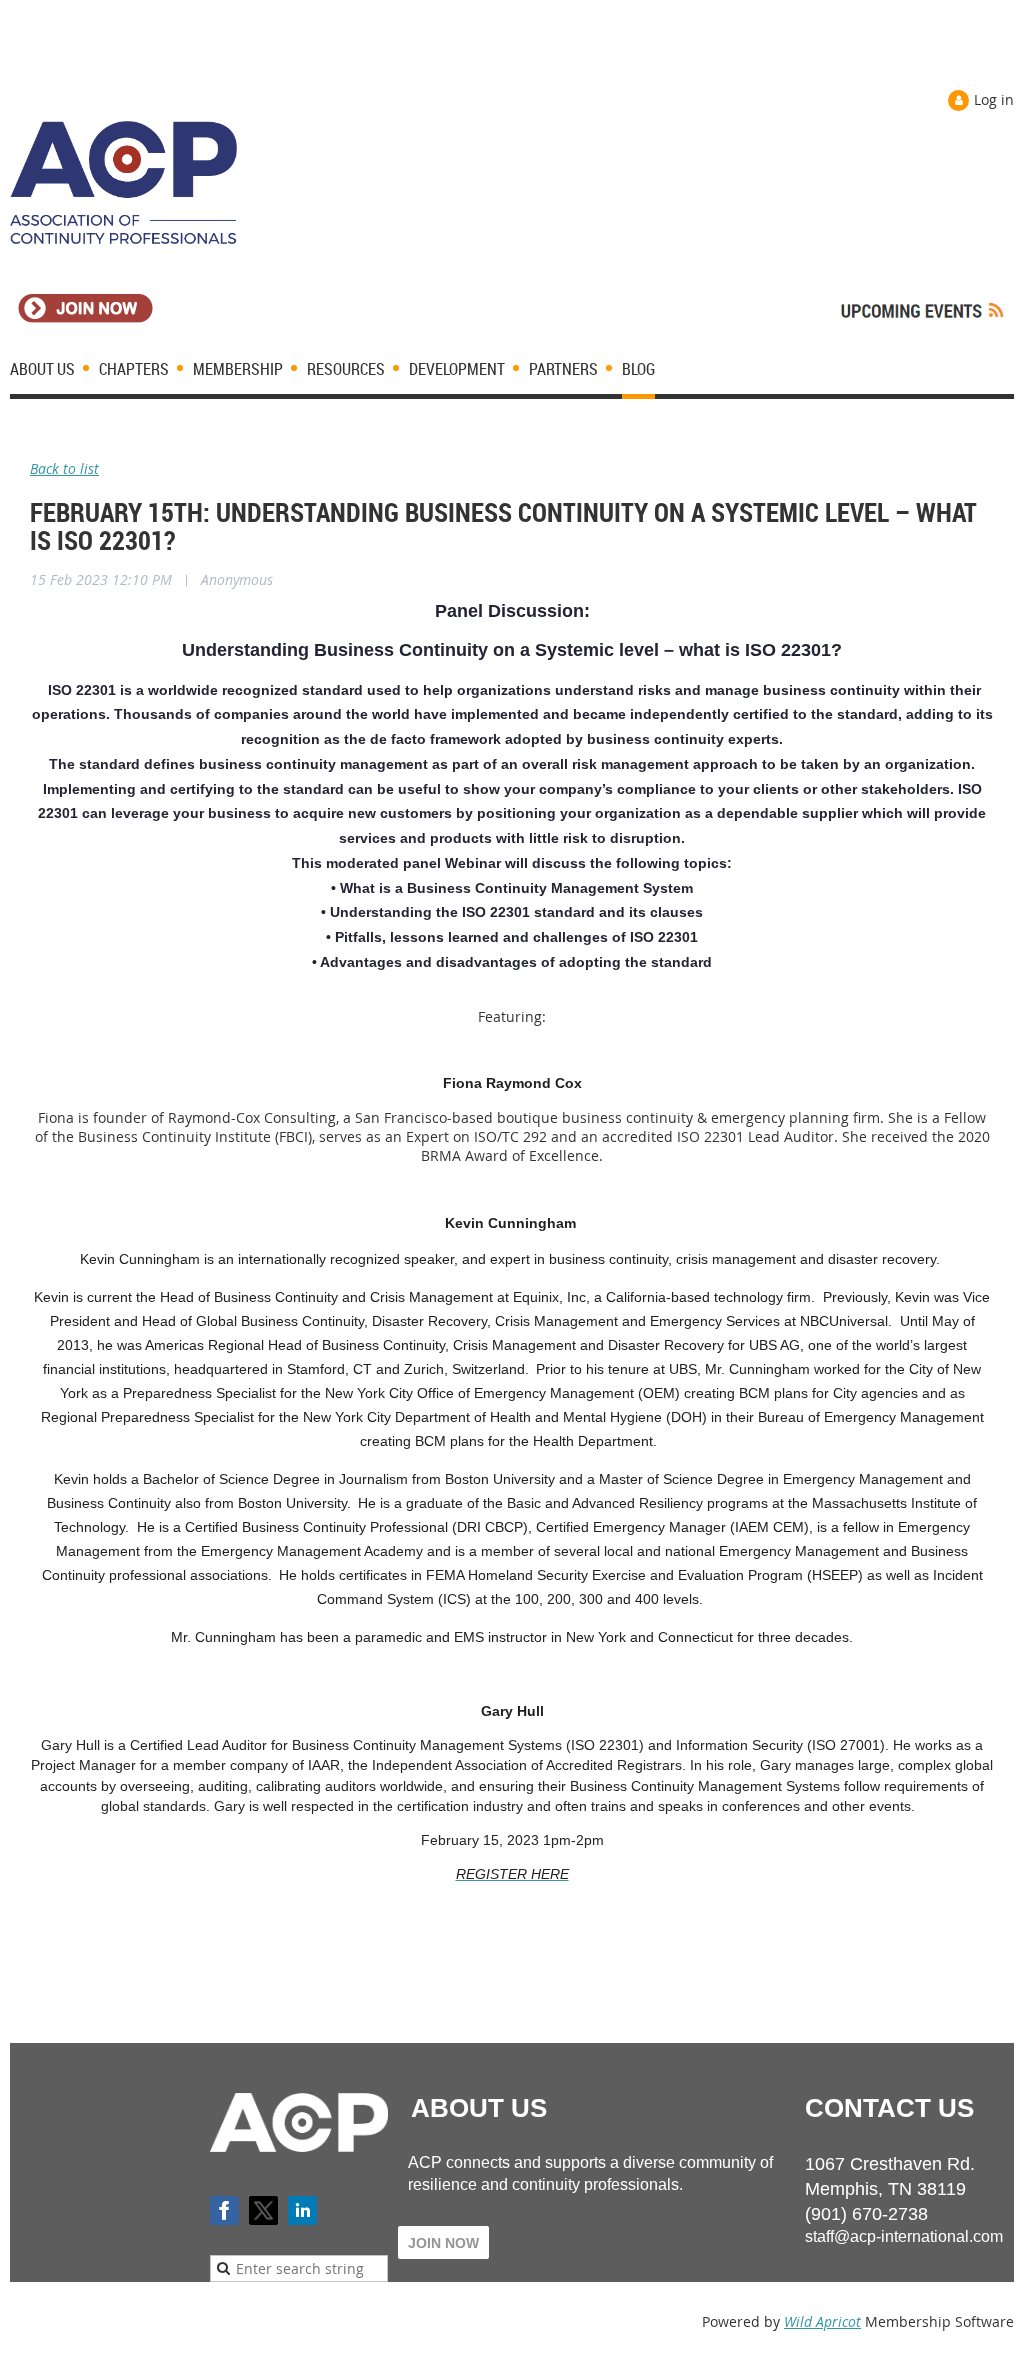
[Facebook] (224, 2210)
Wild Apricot (822, 2321)
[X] (263, 2210)
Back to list (64, 468)
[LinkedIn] (302, 2210)
